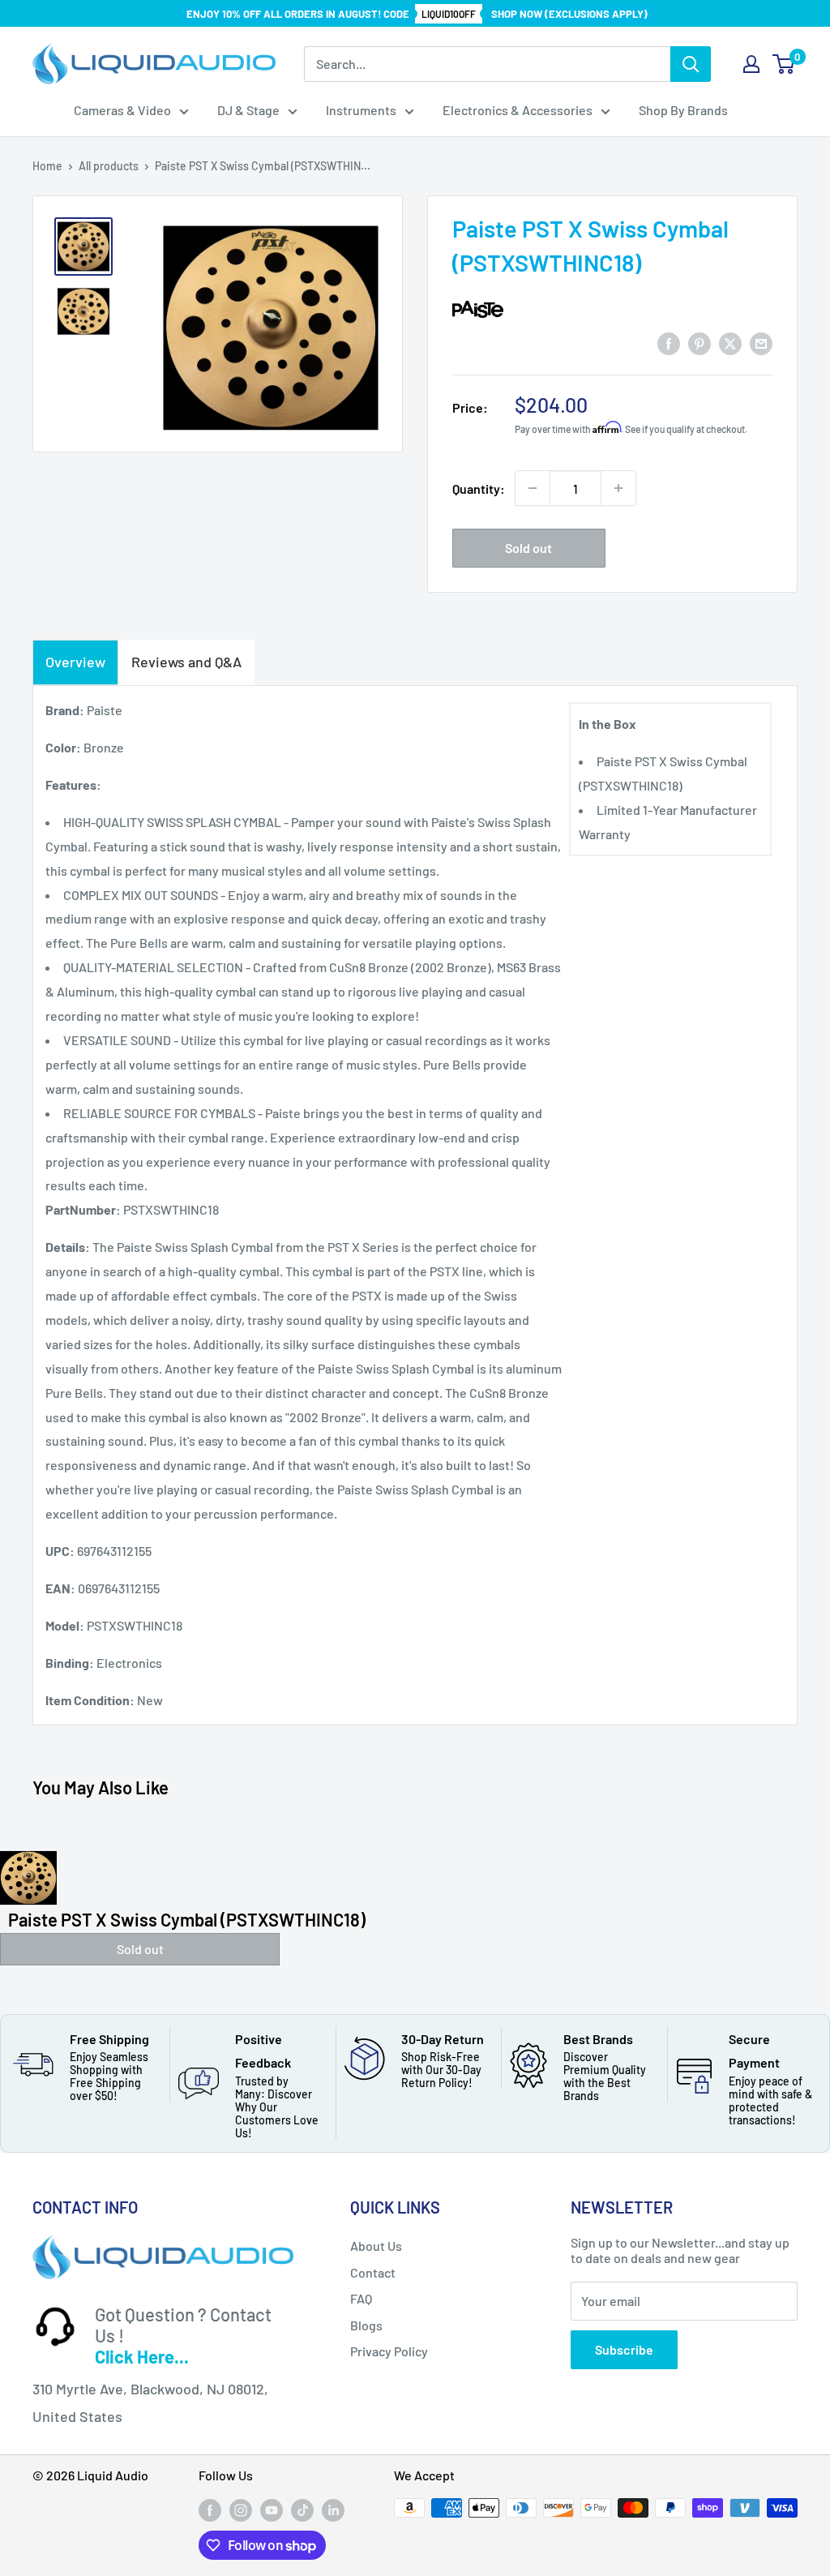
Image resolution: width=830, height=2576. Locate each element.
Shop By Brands (683, 110)
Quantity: (479, 489)
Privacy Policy (389, 2351)
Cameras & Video (122, 110)
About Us (376, 2246)
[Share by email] (761, 343)
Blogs (366, 2325)
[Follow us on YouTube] (272, 2510)
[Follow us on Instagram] (241, 2510)
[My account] (751, 64)
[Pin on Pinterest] (700, 343)
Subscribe (624, 2349)
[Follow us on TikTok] (302, 2510)
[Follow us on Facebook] (210, 2510)
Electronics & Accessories (518, 110)
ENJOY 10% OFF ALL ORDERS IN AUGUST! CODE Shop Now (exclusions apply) (417, 14)
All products (109, 166)
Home (47, 166)
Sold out (528, 548)
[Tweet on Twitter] (730, 343)
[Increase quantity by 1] (618, 488)
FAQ (361, 2298)
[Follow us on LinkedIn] (333, 2510)
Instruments (361, 110)
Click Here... (142, 2356)
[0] (784, 64)
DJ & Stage (248, 110)
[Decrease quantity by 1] (533, 488)
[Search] (691, 64)
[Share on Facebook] (669, 343)
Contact (373, 2272)
